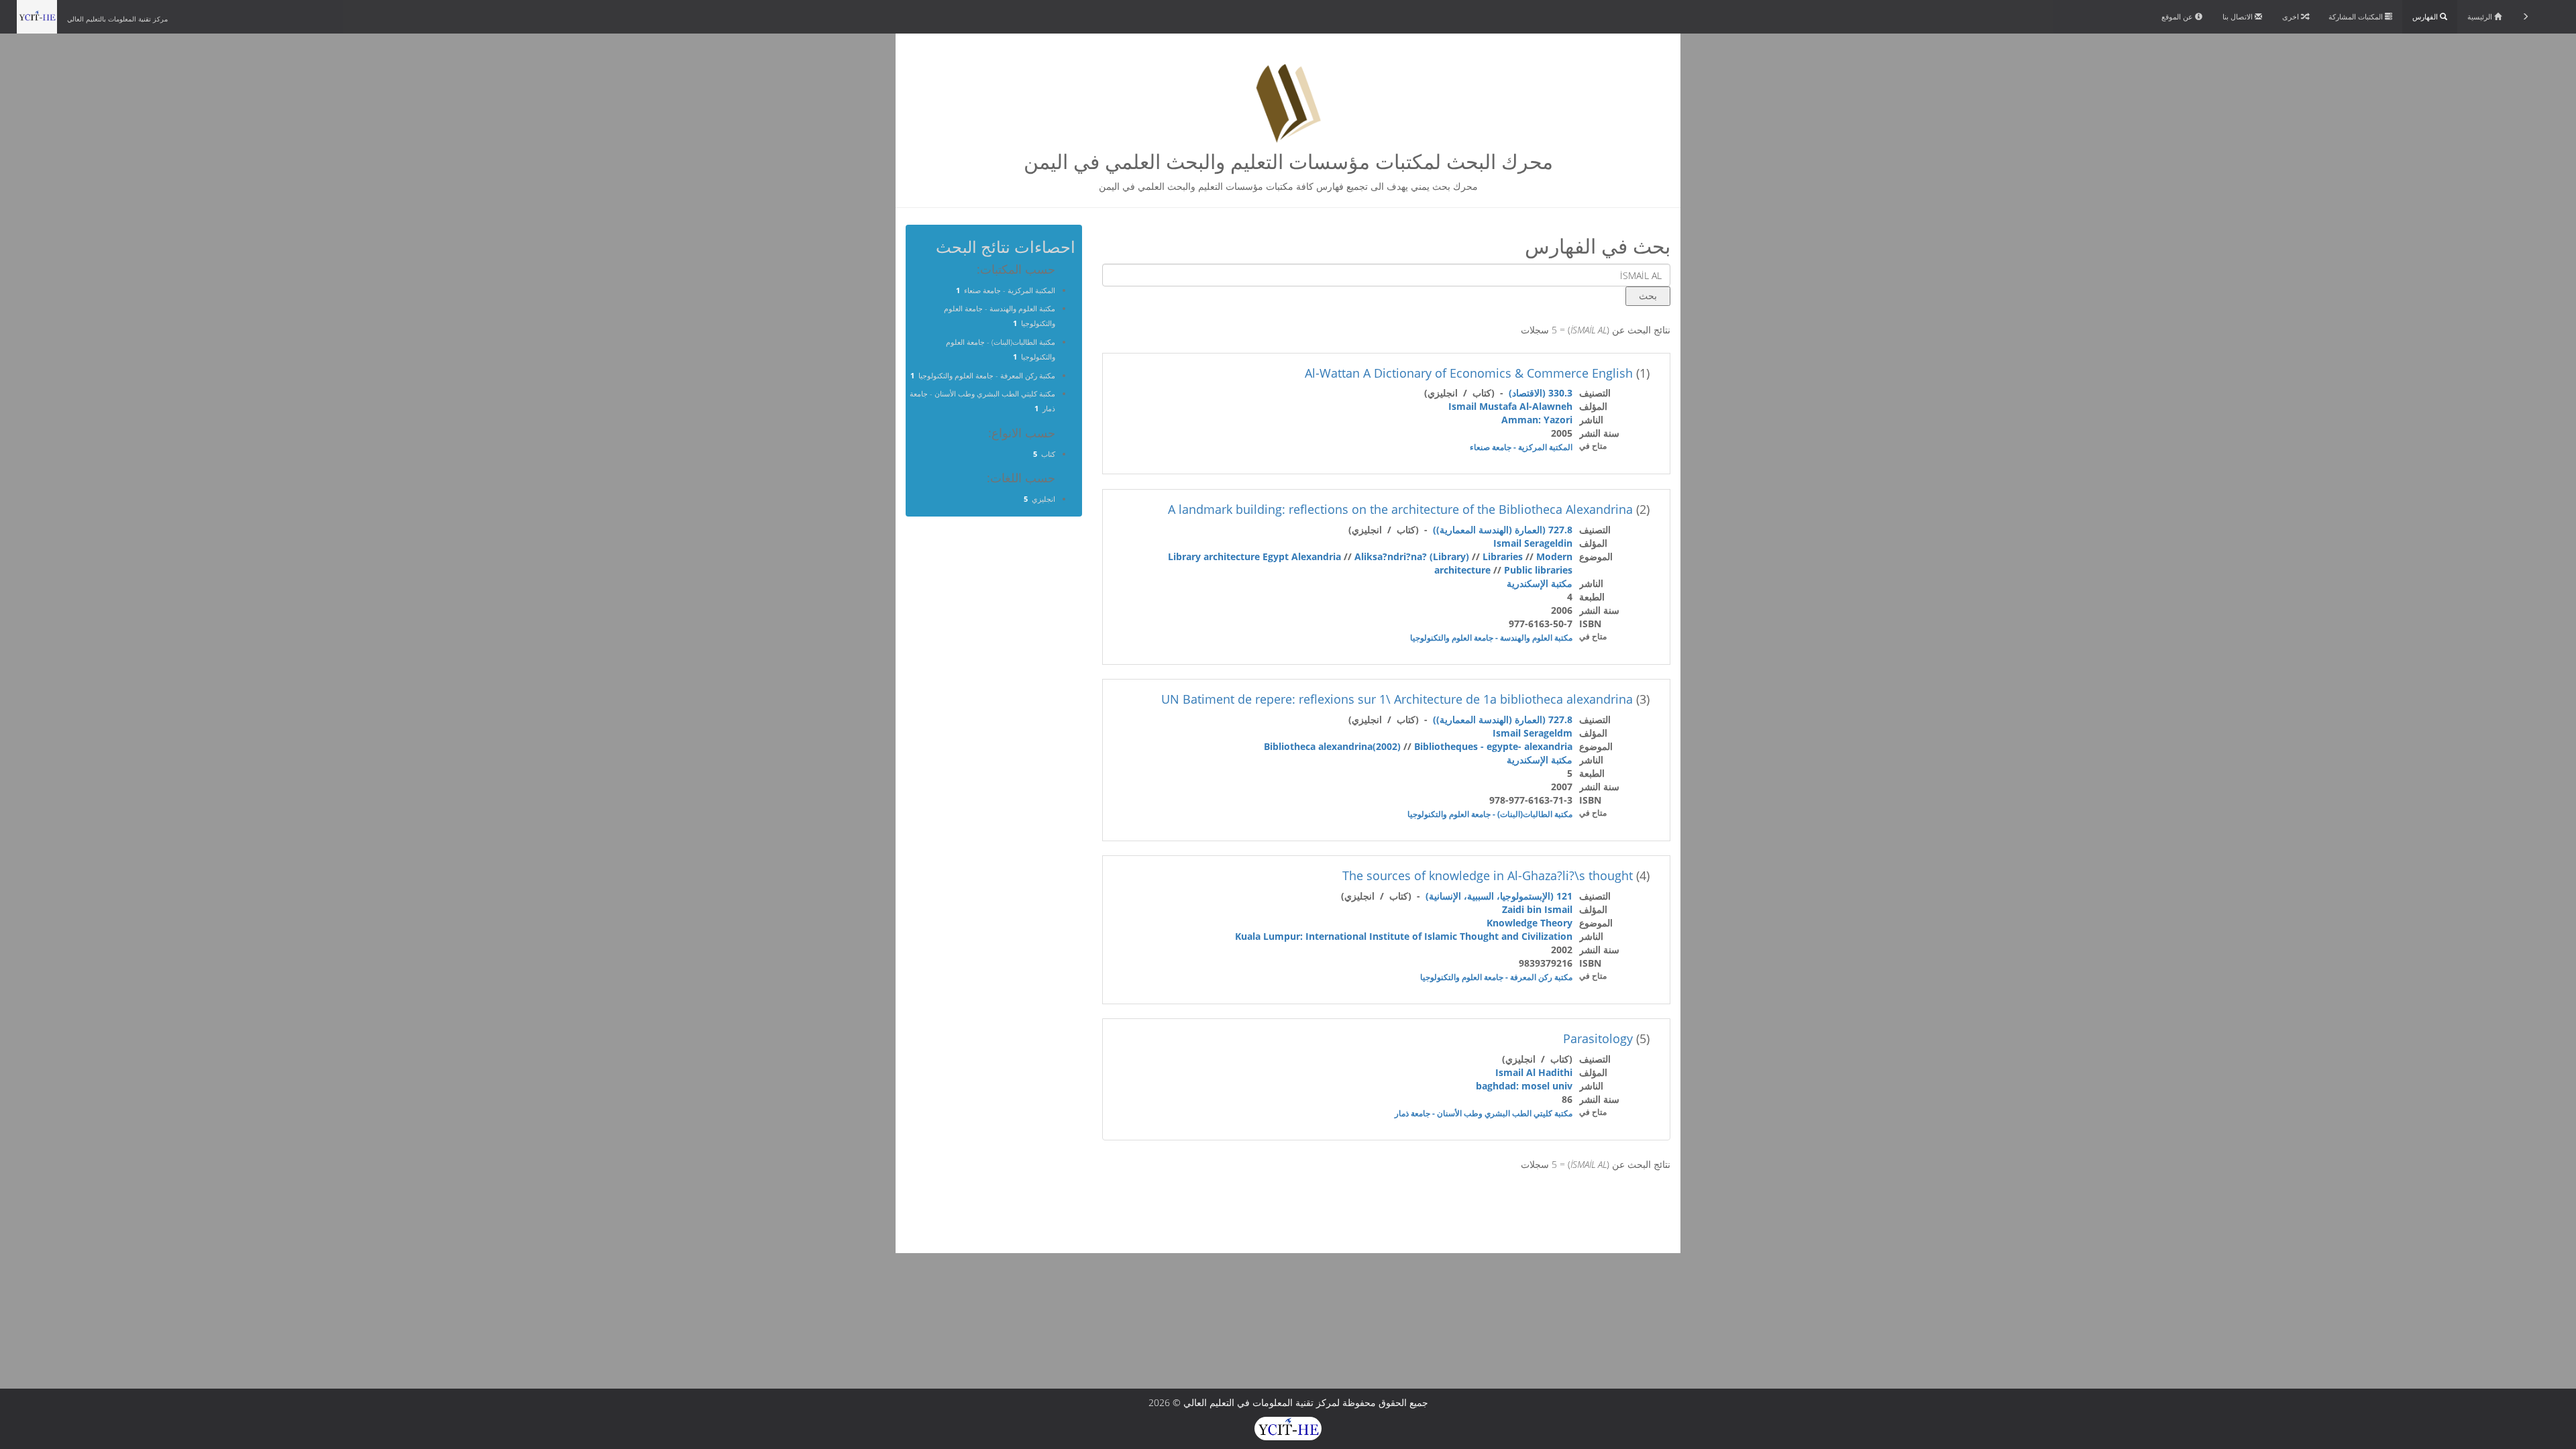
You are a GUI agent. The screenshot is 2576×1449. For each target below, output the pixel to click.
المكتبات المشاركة (2357, 16)
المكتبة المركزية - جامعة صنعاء (1521, 447)
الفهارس (2426, 16)
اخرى (2292, 16)
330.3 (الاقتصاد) (1541, 393)
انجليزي (1043, 499)
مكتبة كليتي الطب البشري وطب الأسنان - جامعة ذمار (1484, 1113)
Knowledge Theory (1529, 923)
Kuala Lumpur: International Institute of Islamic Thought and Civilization (1404, 936)
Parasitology (1598, 1038)
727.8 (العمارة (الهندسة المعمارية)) (1503, 530)
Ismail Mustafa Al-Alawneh (1510, 406)
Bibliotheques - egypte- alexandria (1493, 746)
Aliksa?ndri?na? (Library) (1412, 556)
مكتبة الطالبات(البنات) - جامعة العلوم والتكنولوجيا (1490, 814)
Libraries (1503, 556)
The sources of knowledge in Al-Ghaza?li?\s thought (1488, 875)
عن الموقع (2178, 16)
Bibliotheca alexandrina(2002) (1332, 746)
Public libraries (1538, 570)
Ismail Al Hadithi (1534, 1072)
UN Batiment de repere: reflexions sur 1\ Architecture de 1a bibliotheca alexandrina (1397, 699)
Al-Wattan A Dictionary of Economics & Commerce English (1469, 373)
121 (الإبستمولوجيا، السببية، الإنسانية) (1499, 896)
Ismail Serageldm (1533, 733)
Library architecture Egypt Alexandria (1254, 556)
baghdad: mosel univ (1524, 1086)
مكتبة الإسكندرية (1540, 583)
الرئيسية (2481, 16)
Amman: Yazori (1537, 420)
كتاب (1048, 454)
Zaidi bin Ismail (1537, 909)
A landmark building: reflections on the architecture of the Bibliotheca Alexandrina (1400, 509)
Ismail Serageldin (1533, 543)
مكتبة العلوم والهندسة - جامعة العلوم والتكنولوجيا (1491, 638)
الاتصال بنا (2239, 16)
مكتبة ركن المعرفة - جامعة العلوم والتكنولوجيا (1496, 977)
